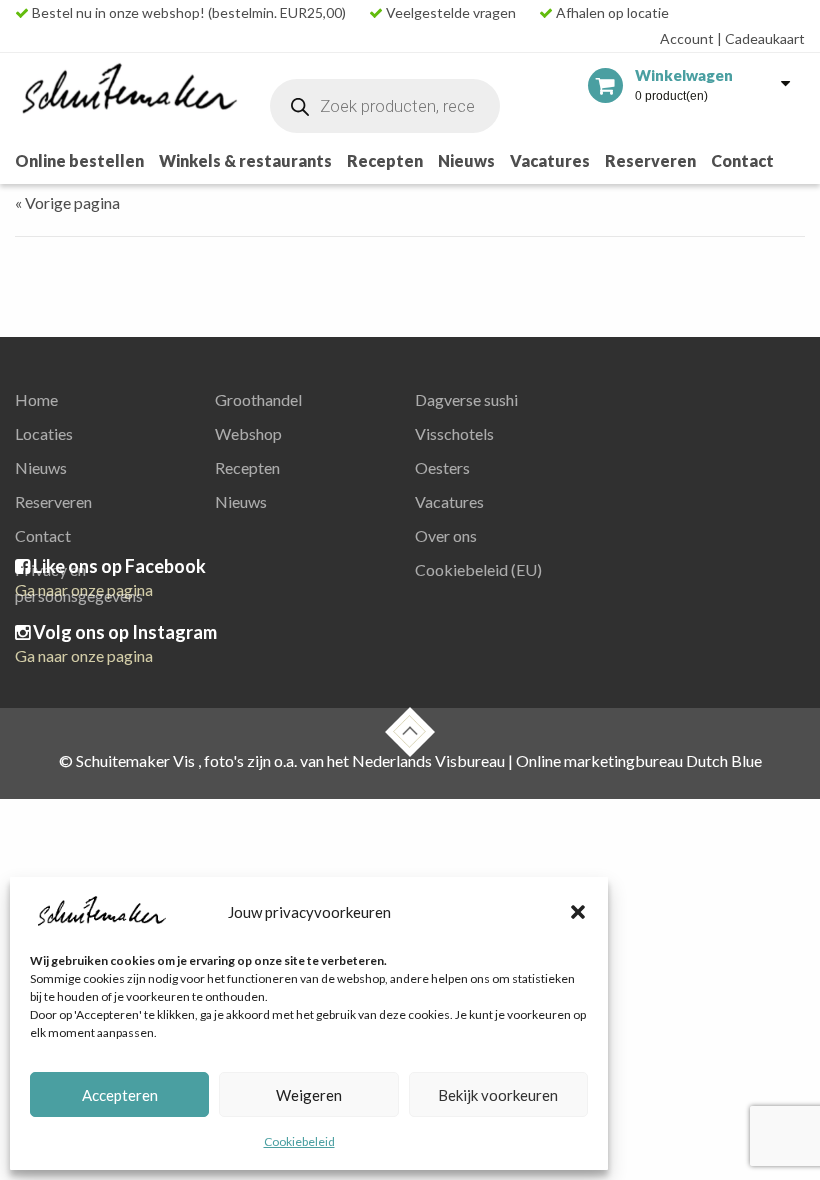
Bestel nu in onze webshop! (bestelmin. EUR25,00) (187, 12)
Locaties (44, 433)
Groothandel (258, 399)
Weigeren (309, 1095)
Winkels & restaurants (245, 160)
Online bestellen (79, 160)
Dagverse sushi (466, 399)
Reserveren (650, 160)
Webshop (248, 433)
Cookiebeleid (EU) (478, 569)
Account (687, 38)
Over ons (446, 535)
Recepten (385, 160)
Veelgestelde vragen (449, 12)
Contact (742, 160)
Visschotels (454, 433)
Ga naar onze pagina (84, 655)
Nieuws (466, 160)
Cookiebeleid (299, 1141)
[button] (578, 912)
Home (36, 399)
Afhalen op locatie (611, 12)
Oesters (442, 467)
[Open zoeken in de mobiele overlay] (385, 106)
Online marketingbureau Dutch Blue (639, 760)
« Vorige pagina (67, 202)
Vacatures (550, 160)
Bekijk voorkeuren (498, 1095)
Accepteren (120, 1095)
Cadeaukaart (761, 38)
